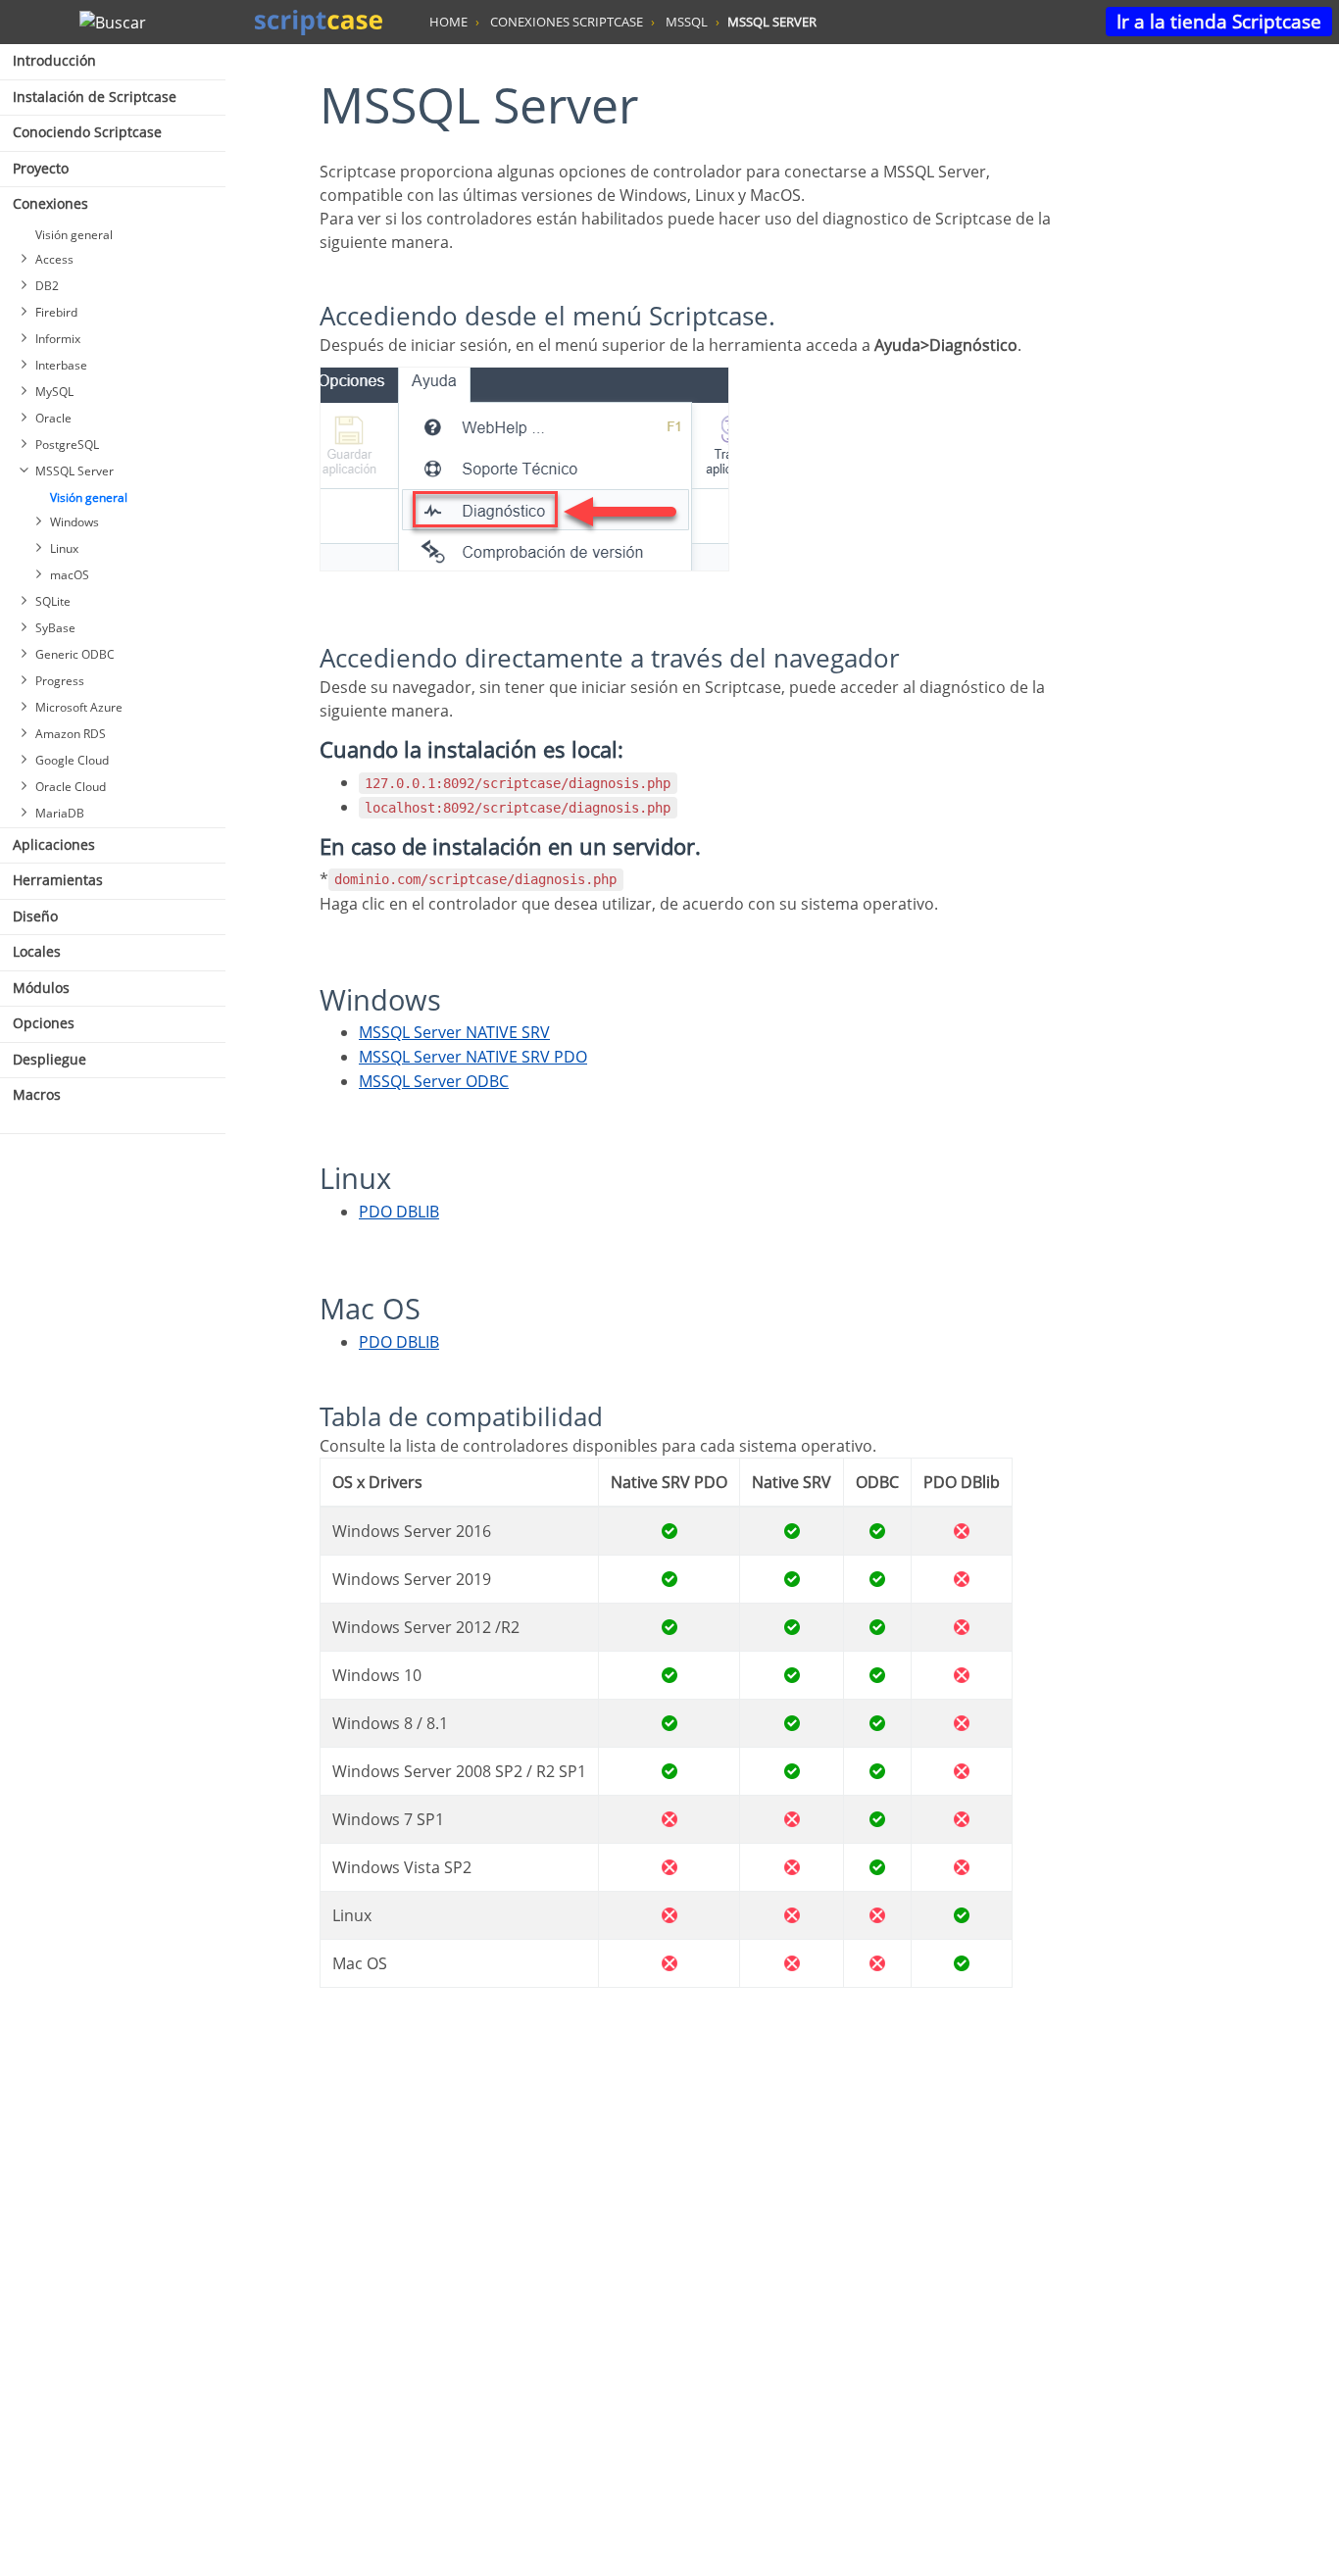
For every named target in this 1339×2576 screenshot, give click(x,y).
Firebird (56, 312)
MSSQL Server (74, 471)
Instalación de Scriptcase (95, 97)
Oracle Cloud (71, 787)
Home (448, 22)
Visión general (74, 235)
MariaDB (60, 813)
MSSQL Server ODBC (434, 1081)
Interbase (61, 365)
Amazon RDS (71, 734)
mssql (687, 22)
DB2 (47, 286)
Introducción (54, 60)
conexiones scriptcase (567, 22)
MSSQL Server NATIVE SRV (454, 1032)
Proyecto (41, 168)
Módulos (41, 988)
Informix (58, 339)
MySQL (54, 392)
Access (54, 259)
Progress (60, 681)
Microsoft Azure (79, 707)
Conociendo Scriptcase (87, 132)
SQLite (53, 601)
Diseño (35, 916)
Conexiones (50, 203)
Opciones (44, 1023)
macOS (70, 575)
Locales (37, 951)
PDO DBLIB (399, 1212)
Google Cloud (72, 760)
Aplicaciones (54, 844)
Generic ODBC (75, 654)
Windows (74, 522)
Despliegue (50, 1059)
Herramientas (58, 880)
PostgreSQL (67, 445)
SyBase (55, 628)
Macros (37, 1094)
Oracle (53, 418)
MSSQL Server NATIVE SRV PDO (473, 1057)
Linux (64, 548)
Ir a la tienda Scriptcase (1219, 21)
